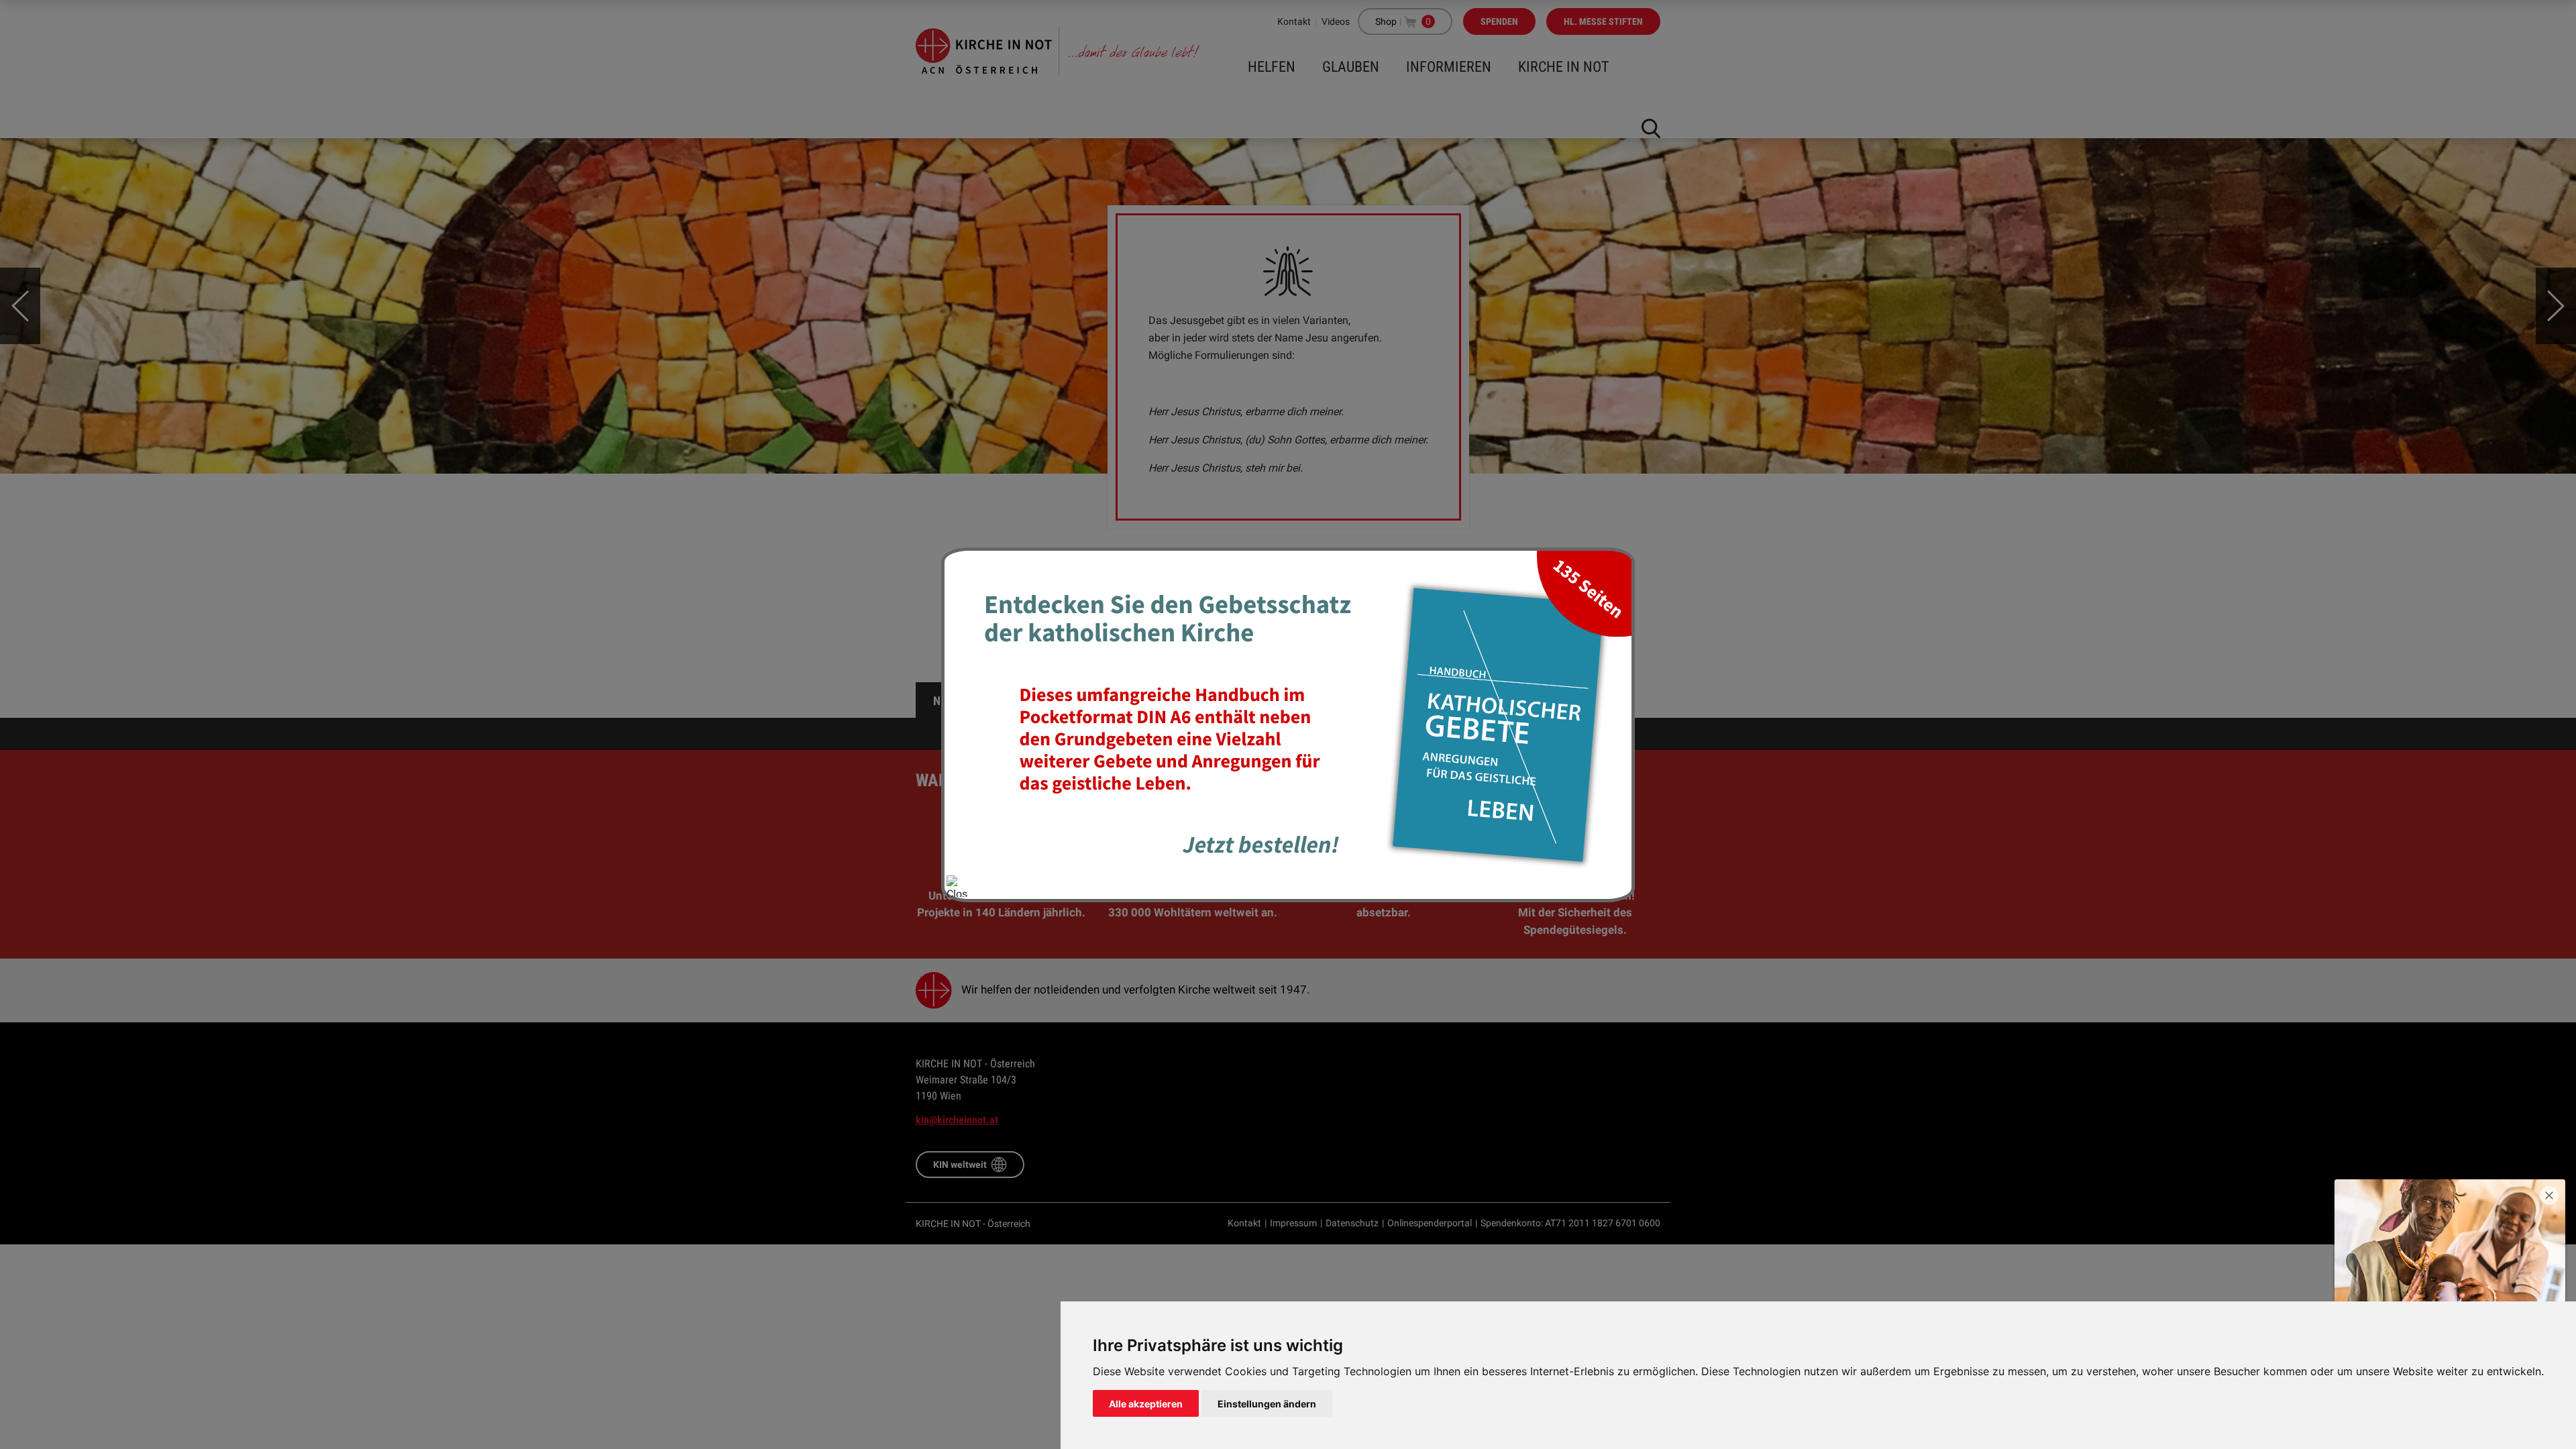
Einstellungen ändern (1267, 1404)
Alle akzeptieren (1146, 1404)
